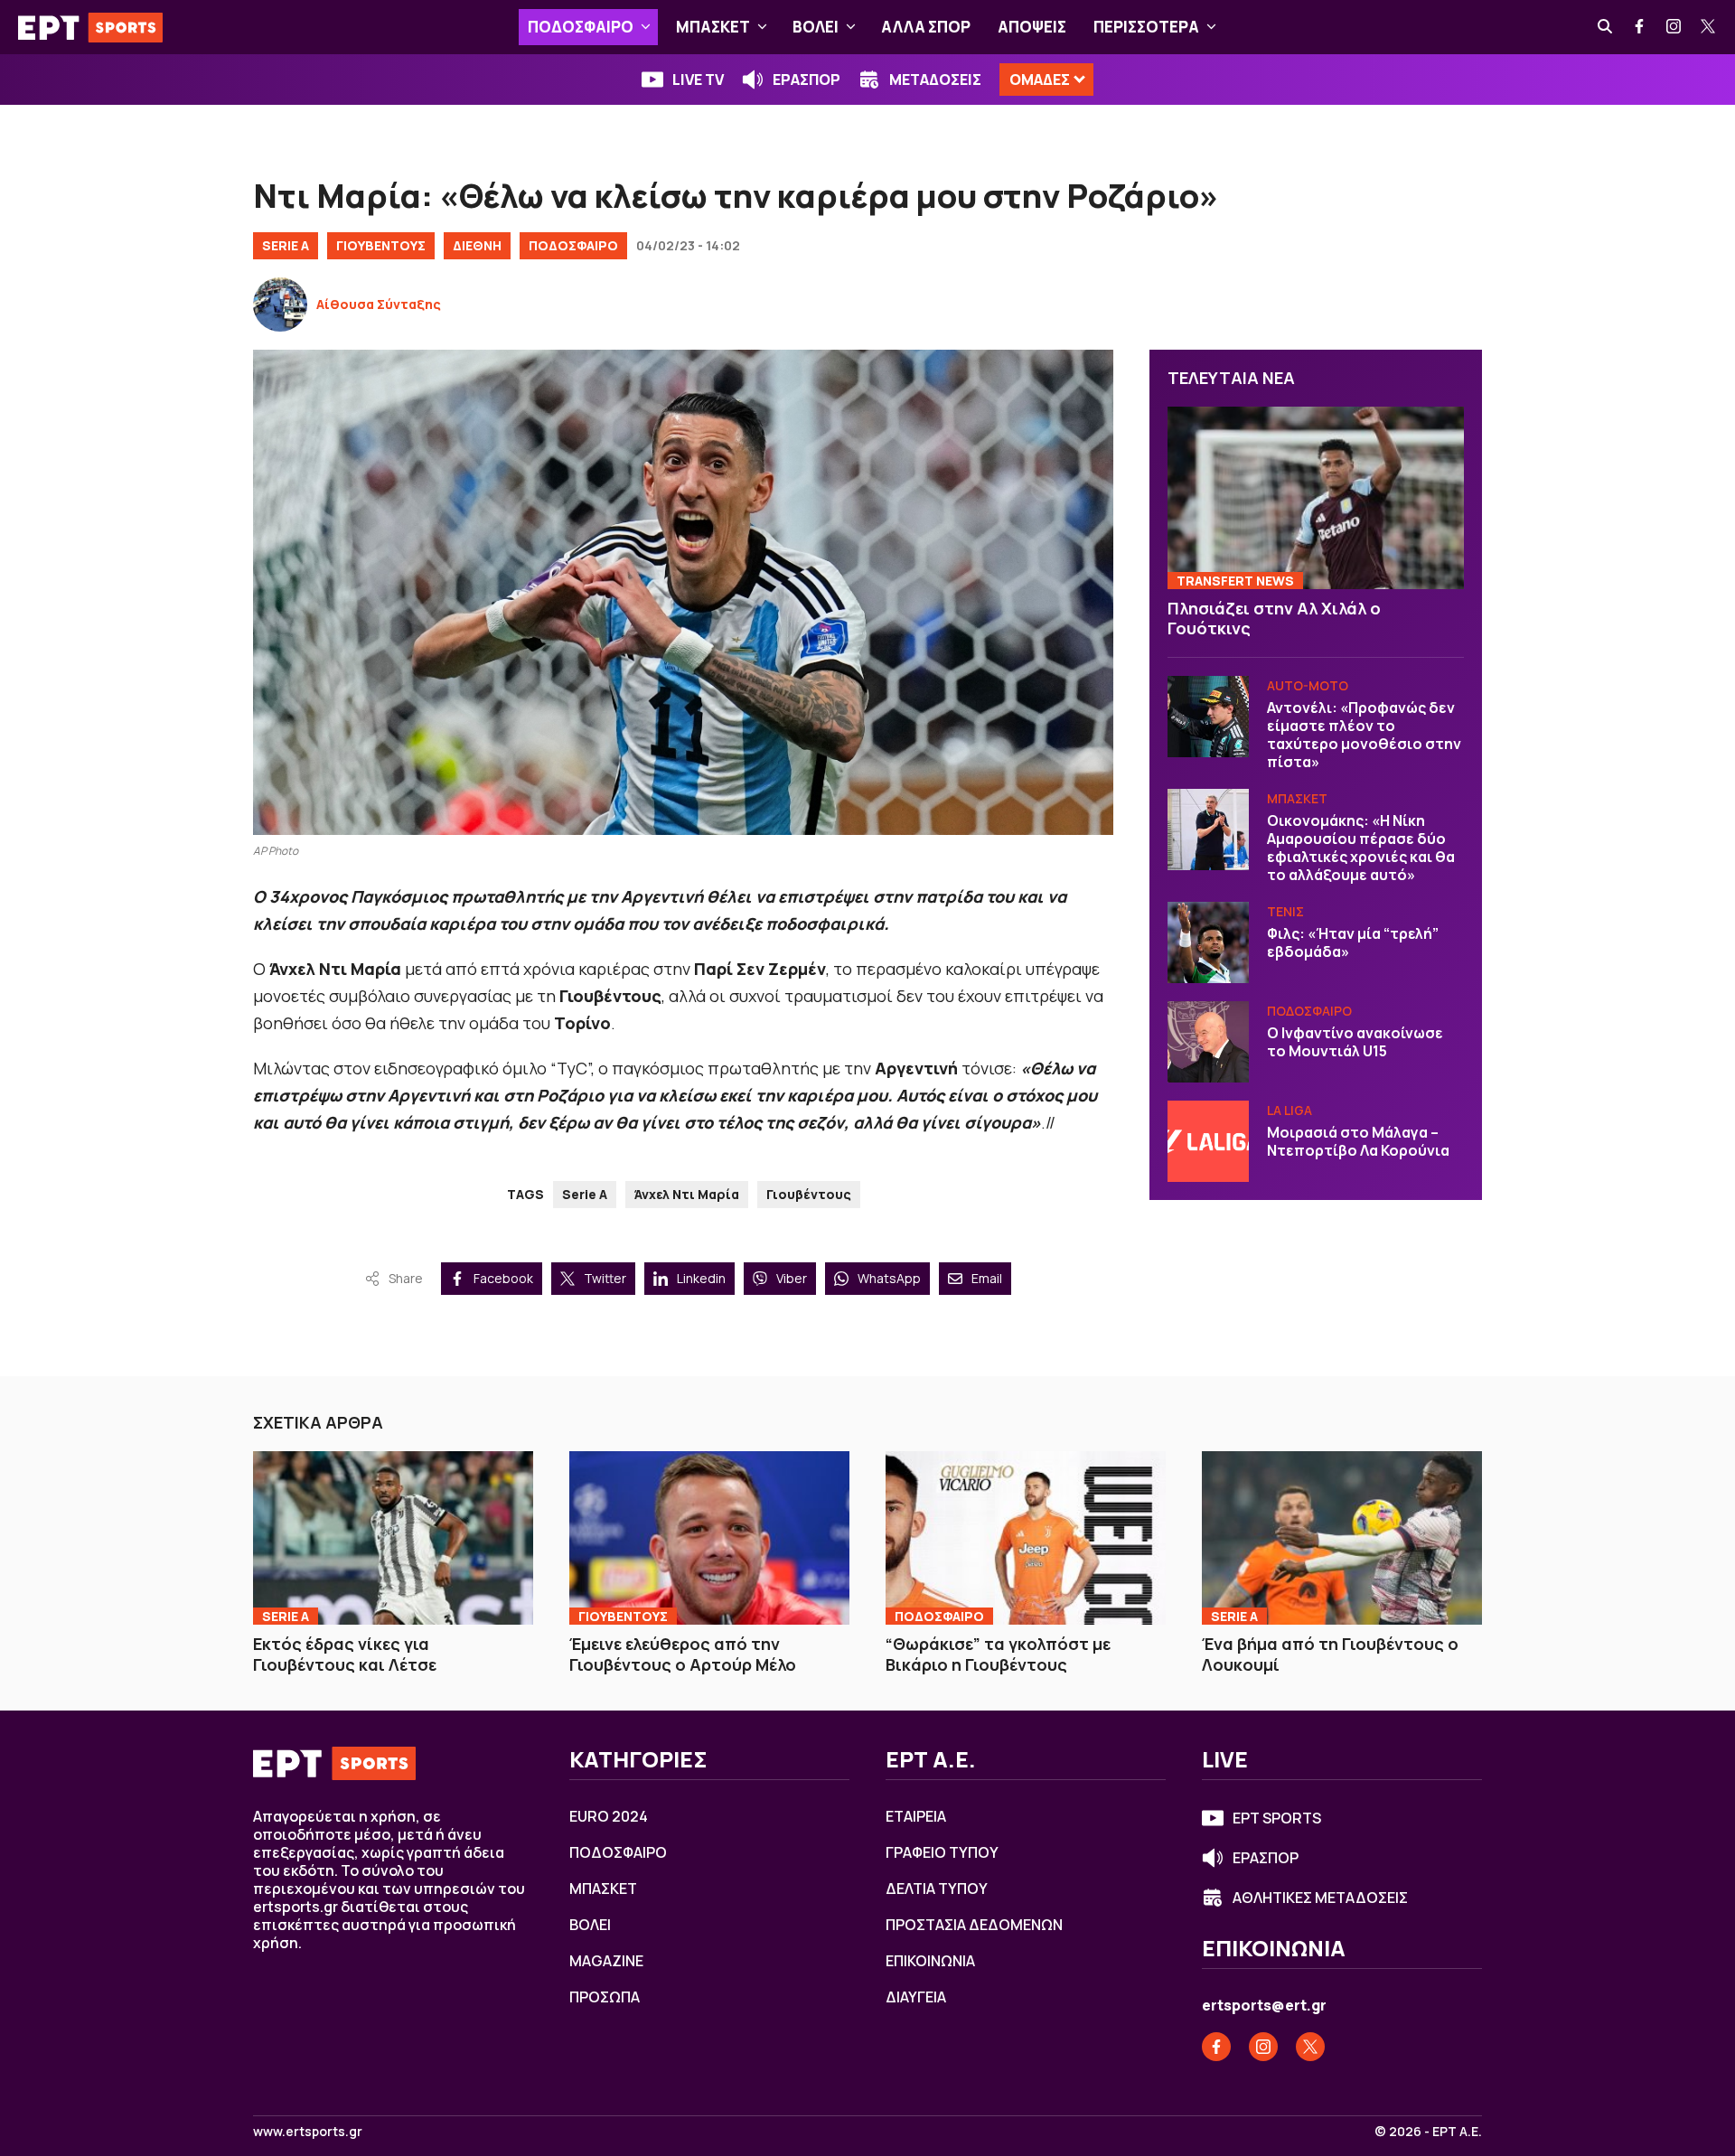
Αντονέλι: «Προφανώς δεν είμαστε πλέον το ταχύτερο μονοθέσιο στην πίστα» (1364, 735)
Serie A (286, 245)
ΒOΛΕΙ (816, 27)
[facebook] (1640, 27)
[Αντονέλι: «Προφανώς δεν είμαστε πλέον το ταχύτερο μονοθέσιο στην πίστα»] (1208, 717)
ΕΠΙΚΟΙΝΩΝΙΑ (930, 1961)
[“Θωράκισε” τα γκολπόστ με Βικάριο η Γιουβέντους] (1026, 1538)
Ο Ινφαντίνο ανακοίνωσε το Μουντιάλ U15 (1355, 1042)
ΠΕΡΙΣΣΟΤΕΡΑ (1146, 27)
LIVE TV (698, 80)
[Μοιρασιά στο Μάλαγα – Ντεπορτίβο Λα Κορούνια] (1208, 1141)
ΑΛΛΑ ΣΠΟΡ (926, 27)
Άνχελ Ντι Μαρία (687, 1194)
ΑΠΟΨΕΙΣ (1032, 27)
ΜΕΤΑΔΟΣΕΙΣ (935, 80)
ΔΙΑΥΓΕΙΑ (916, 1997)
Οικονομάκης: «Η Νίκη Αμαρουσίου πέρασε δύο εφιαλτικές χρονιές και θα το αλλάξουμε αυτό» (1361, 848)
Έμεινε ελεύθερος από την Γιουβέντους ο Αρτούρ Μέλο (683, 1654)
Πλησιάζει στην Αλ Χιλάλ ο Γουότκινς (1274, 619)
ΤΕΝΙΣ (1285, 911)
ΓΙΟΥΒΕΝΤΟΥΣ (381, 245)
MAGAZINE (606, 1961)
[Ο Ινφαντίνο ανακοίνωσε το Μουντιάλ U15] (1208, 1042)
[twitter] (1709, 27)
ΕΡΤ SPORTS (1277, 1818)
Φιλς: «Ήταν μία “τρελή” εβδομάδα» (1353, 942)
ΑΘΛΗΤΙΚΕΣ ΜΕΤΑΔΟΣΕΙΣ (1320, 1898)
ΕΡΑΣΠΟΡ (807, 80)
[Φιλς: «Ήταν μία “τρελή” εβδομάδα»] (1208, 942)
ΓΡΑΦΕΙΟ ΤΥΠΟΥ (942, 1852)
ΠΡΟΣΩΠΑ (605, 1997)
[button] (646, 27)
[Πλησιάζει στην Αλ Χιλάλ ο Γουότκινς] (1316, 498)
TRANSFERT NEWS (1235, 581)
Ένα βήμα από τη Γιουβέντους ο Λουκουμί (1330, 1654)
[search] (1606, 27)
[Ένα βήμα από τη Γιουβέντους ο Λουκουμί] (1342, 1538)
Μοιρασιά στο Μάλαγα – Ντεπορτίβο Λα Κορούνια (1358, 1141)
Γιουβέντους (809, 1194)
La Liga (1290, 1110)
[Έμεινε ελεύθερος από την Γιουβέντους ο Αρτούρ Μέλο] (709, 1538)
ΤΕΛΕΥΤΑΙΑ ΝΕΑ (1231, 378)
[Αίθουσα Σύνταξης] (280, 305)
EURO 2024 (609, 1816)
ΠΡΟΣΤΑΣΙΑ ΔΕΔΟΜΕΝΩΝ (974, 1925)
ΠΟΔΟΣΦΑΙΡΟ (581, 27)
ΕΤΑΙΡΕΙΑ (916, 1816)
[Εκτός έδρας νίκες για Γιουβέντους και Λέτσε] (393, 1538)
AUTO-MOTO (1308, 685)
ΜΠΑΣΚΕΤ (713, 27)
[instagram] (1674, 27)
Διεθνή (477, 245)
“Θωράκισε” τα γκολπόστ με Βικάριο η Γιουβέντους (998, 1654)
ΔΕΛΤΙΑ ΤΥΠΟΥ (937, 1889)
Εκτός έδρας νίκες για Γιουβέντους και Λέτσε (345, 1654)
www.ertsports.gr (308, 2132)
